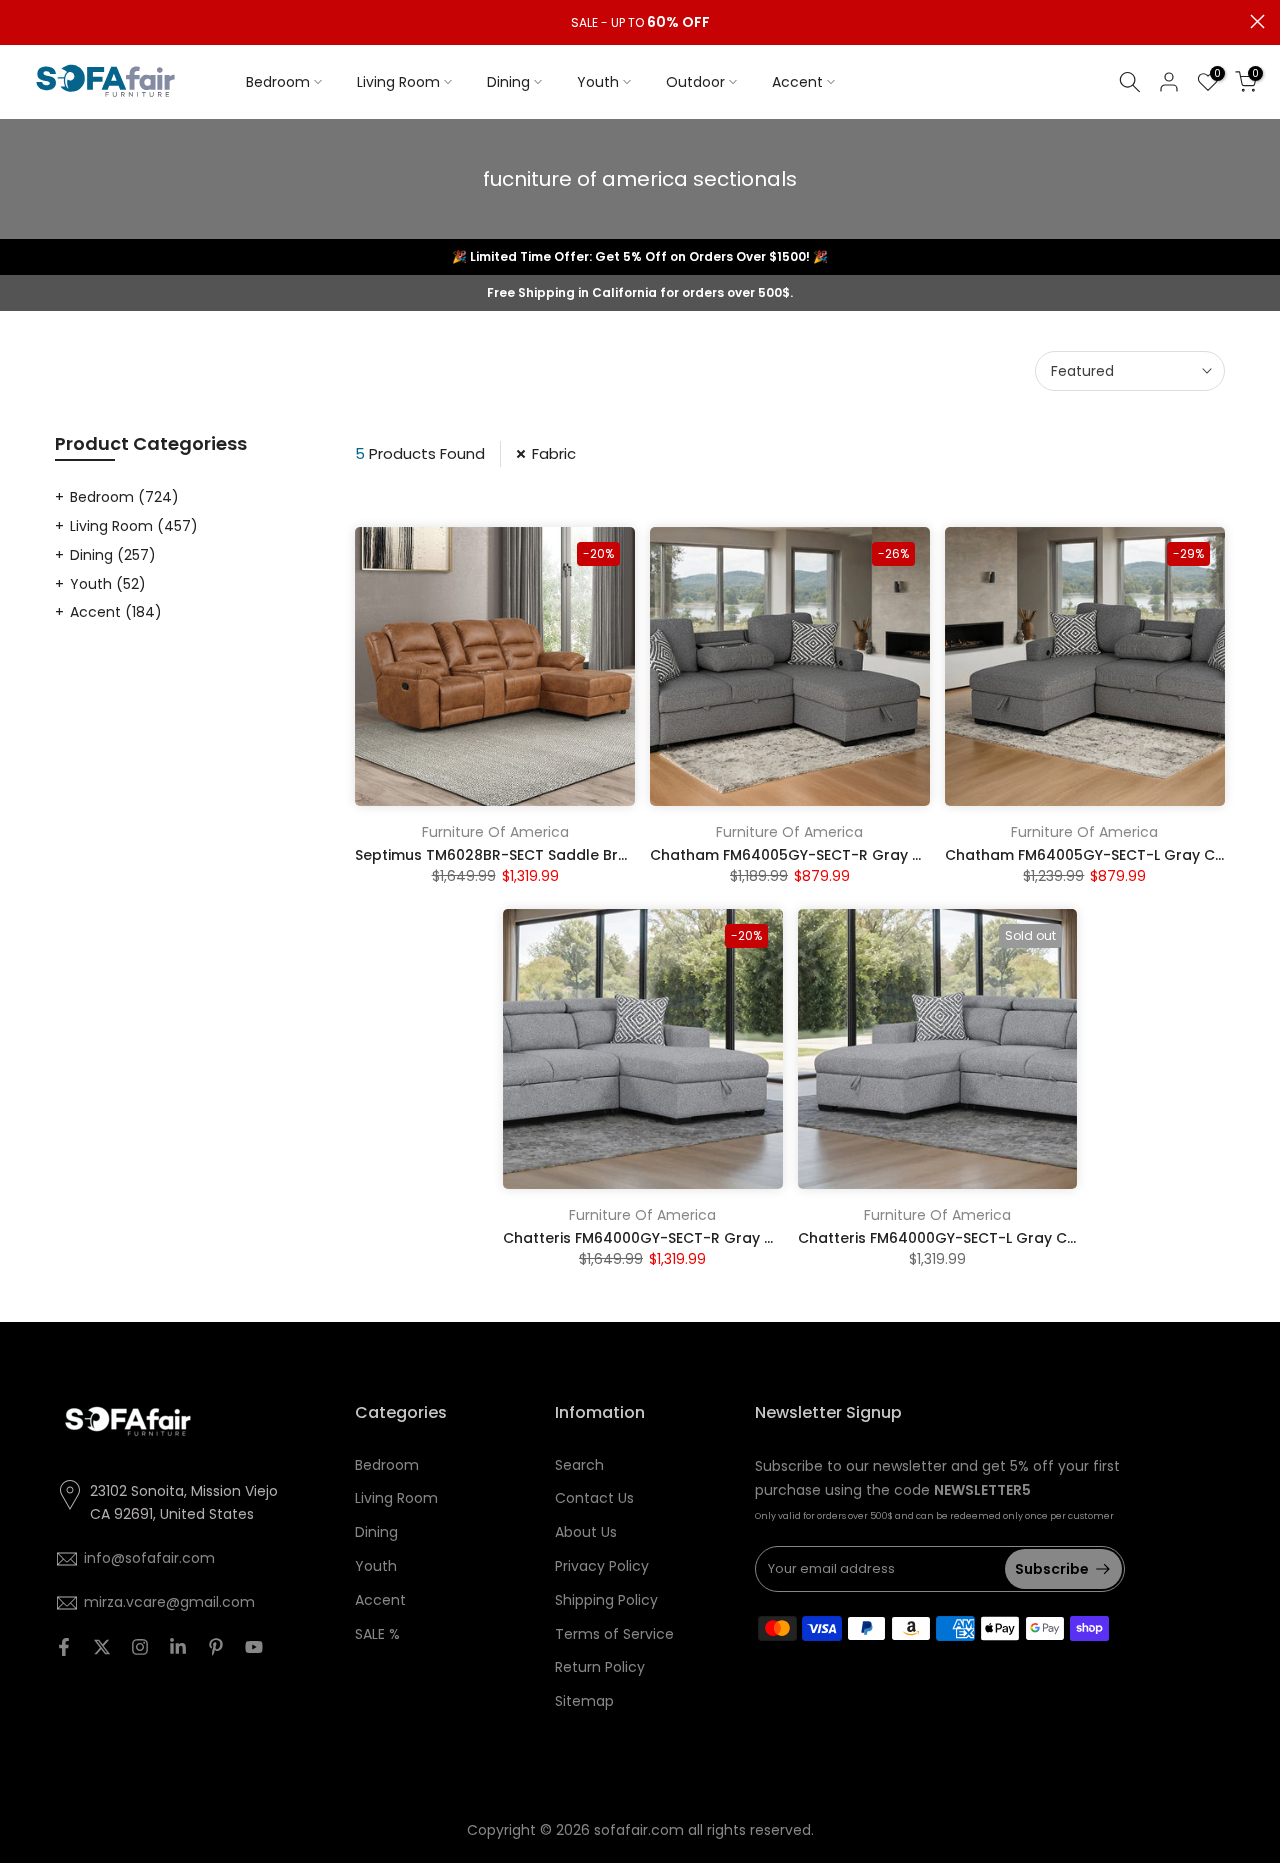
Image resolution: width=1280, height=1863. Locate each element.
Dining (508, 82)
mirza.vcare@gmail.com (169, 1602)
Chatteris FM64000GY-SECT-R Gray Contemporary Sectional (724, 1238)
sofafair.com (639, 1830)
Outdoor (695, 82)
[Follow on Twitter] (102, 1647)
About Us (586, 1532)
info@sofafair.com (149, 1558)
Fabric (554, 453)
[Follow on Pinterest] (216, 1647)
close (22, 21)
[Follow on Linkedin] (178, 1647)
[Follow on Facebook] (64, 1647)
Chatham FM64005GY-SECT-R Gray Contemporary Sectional (871, 855)
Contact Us (594, 1498)
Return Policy (600, 1667)
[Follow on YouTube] (254, 1647)
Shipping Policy (606, 1600)
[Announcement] (640, 23)
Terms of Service (614, 1634)
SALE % (377, 1634)
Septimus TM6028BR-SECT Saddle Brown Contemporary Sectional (594, 855)
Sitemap (584, 1701)
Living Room (398, 82)
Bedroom (278, 82)
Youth (598, 82)
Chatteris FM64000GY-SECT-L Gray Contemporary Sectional (1017, 1238)
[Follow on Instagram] (140, 1647)
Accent (797, 82)
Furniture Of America (495, 832)
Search (579, 1465)
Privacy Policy (602, 1566)
